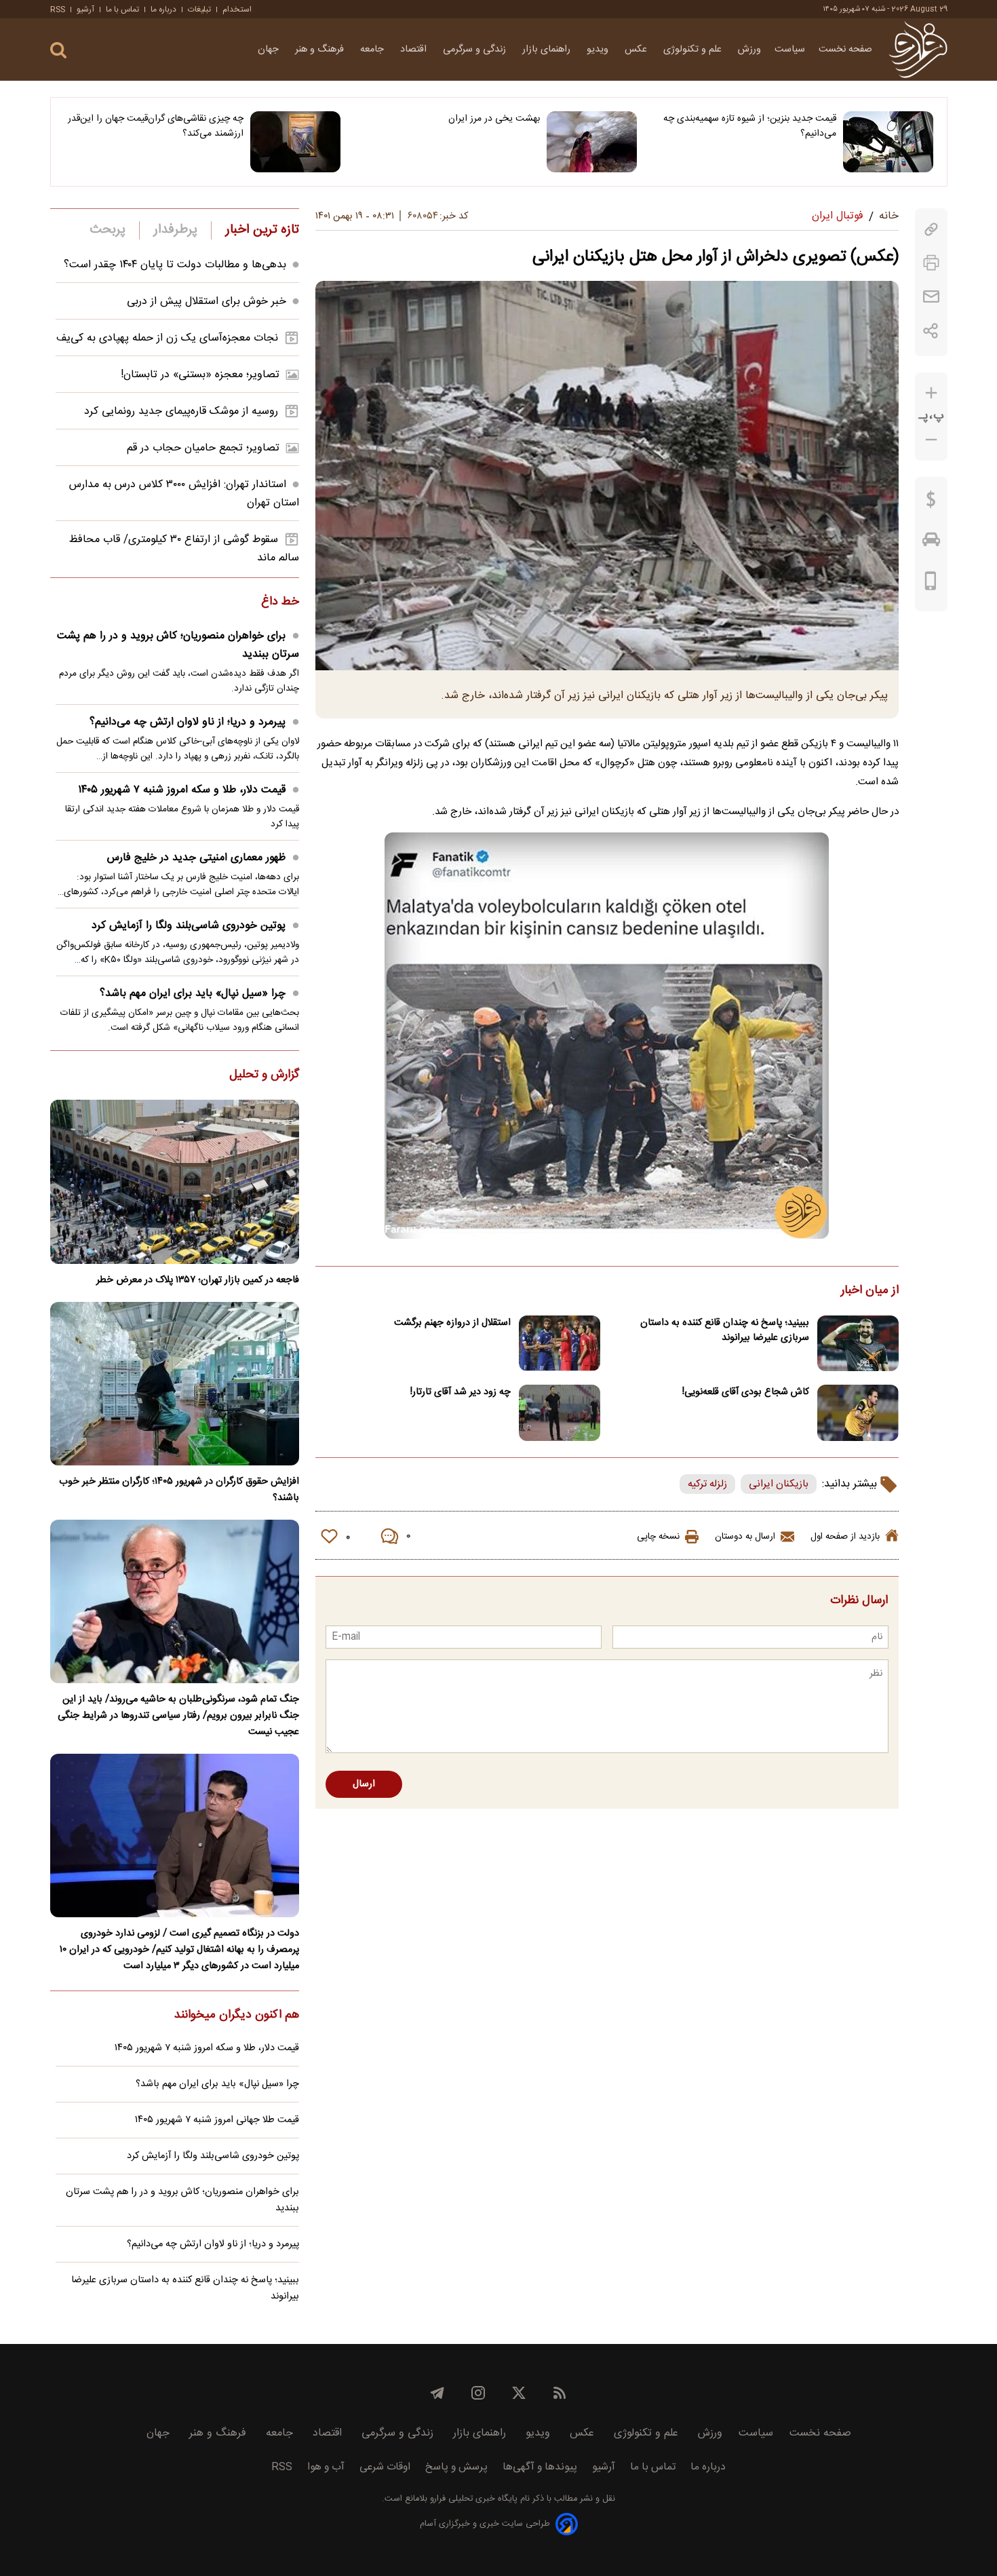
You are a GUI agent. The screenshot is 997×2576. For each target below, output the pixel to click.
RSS (58, 9)
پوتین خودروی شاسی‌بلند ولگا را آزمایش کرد (189, 926)
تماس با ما (122, 9)
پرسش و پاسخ (456, 2467)
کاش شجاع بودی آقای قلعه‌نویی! (746, 1392)
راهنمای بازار (548, 50)
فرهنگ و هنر (321, 50)
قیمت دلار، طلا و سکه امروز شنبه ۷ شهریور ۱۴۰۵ (182, 790)
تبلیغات (199, 9)
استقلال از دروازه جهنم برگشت (452, 1323)
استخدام (237, 9)
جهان (270, 50)
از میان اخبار (870, 1291)
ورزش (749, 50)
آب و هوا (326, 2467)
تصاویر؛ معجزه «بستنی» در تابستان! (200, 375)
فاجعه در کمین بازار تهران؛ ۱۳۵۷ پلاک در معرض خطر (198, 1280)
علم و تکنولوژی (694, 50)
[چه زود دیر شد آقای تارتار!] (560, 1413)
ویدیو (599, 50)
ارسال (364, 1784)
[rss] (560, 2393)
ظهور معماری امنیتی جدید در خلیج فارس (196, 858)
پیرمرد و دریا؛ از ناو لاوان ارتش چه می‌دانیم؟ (188, 722)
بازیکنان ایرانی (779, 1484)
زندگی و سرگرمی (476, 50)
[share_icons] (931, 331)
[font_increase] (931, 393)
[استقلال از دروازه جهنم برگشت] (560, 1344)
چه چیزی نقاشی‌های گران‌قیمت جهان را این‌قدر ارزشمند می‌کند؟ (156, 126)
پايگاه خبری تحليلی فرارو (472, 2499)
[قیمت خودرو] (931, 543)
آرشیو (85, 9)
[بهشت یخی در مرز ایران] (592, 142)
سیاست (790, 50)
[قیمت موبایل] (931, 584)
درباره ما (163, 9)
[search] (58, 51)
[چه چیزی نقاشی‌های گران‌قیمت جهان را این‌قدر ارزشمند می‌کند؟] (295, 142)
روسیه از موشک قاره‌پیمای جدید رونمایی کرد (181, 411)
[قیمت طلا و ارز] (931, 503)
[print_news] (931, 263)
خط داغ (280, 602)
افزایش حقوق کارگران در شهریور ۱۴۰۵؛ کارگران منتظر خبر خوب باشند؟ (179, 1490)
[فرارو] (918, 50)
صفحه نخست (845, 50)
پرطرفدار (175, 230)
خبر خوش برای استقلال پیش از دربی (207, 302)
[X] (519, 2393)
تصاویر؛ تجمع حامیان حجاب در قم (203, 448)
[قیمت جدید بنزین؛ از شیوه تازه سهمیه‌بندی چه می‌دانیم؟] (888, 142)
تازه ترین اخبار (262, 230)
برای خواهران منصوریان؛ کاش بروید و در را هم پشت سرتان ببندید (178, 645)
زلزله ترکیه (707, 1484)
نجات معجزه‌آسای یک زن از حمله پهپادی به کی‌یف (167, 338)
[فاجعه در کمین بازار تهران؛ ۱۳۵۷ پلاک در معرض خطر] (175, 1181)
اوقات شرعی (385, 2467)
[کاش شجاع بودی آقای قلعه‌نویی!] (858, 1413)
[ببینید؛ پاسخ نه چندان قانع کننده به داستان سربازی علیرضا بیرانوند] (858, 1344)
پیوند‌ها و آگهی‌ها (540, 2467)
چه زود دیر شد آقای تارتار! (461, 1392)
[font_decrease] (931, 440)
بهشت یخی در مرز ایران (494, 119)
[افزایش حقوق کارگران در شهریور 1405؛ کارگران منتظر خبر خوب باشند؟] (175, 1384)
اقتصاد (415, 50)
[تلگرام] (437, 2393)
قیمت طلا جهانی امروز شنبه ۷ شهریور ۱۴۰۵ (217, 2120)
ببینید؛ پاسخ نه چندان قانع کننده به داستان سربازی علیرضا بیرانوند (725, 1330)
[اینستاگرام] (478, 2393)
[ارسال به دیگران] (931, 297)
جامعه (373, 50)
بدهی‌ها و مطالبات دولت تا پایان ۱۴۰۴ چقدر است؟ (175, 265)
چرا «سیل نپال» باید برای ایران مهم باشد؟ (193, 994)
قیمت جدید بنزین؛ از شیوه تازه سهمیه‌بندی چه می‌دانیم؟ (750, 126)
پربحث (108, 230)
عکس (637, 50)
